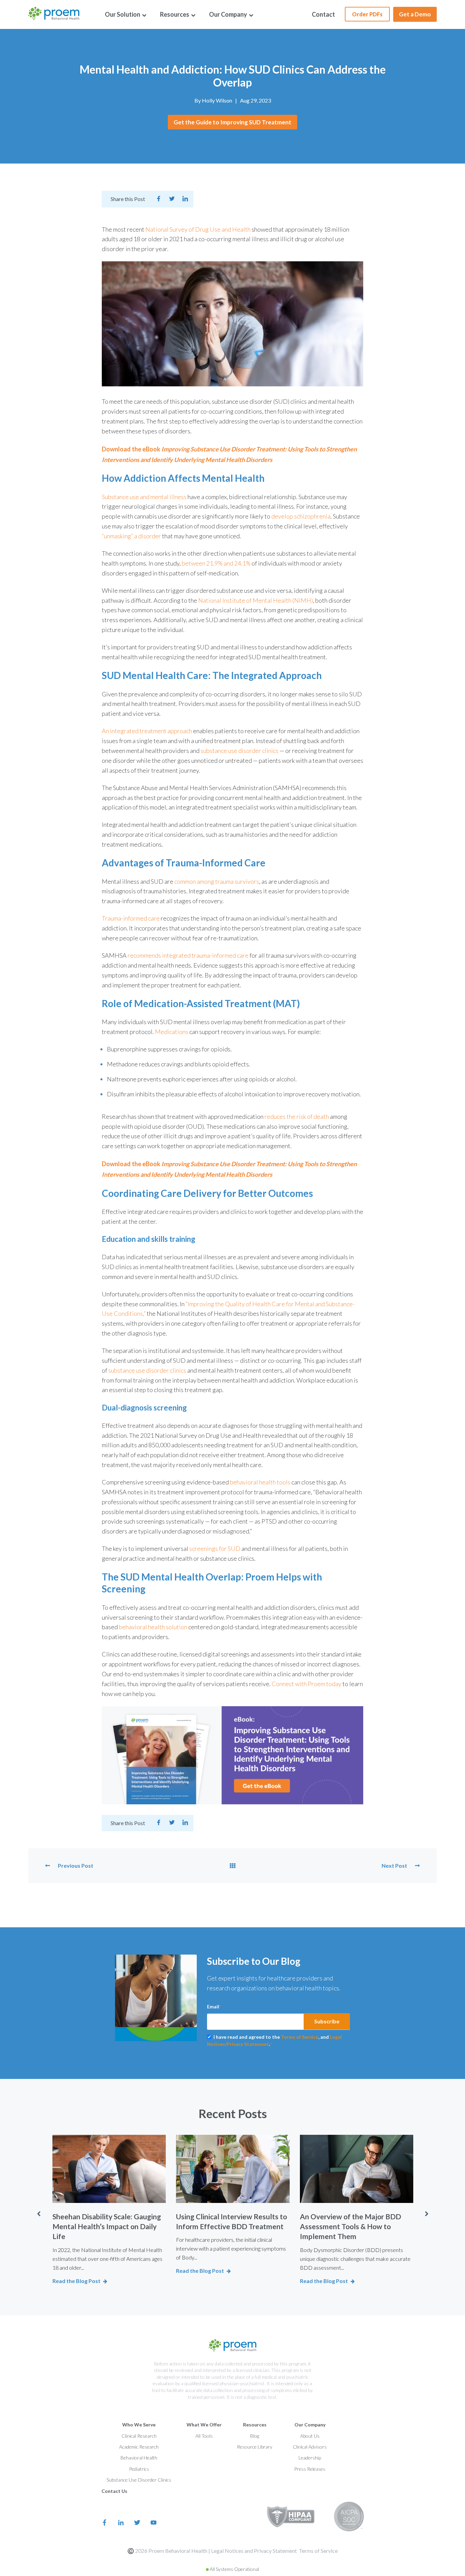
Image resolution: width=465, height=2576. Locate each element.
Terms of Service (300, 2037)
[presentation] (38, 2214)
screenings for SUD (215, 1548)
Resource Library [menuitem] (255, 2447)
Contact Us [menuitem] (114, 2491)
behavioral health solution (154, 1627)
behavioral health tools (260, 1482)
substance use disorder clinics (147, 1370)
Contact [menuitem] (323, 14)
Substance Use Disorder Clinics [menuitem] (139, 2480)
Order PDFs (367, 14)
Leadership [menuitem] (310, 2458)
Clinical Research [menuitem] (139, 2436)
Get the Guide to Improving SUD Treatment (233, 122)
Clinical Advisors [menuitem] (310, 2447)
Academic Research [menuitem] (139, 2447)
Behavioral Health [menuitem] (139, 2458)
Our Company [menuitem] (229, 14)
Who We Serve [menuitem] (139, 2425)
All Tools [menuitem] (204, 2436)
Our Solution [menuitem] (123, 14)
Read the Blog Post (76, 2281)
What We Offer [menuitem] (204, 2425)
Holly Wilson (217, 100)
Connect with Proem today (307, 1684)
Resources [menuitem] (175, 14)
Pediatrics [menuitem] (139, 2469)
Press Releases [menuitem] (310, 2469)
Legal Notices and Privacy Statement (254, 2551)
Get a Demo (415, 14)
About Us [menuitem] (310, 2436)
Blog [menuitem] (255, 2436)
